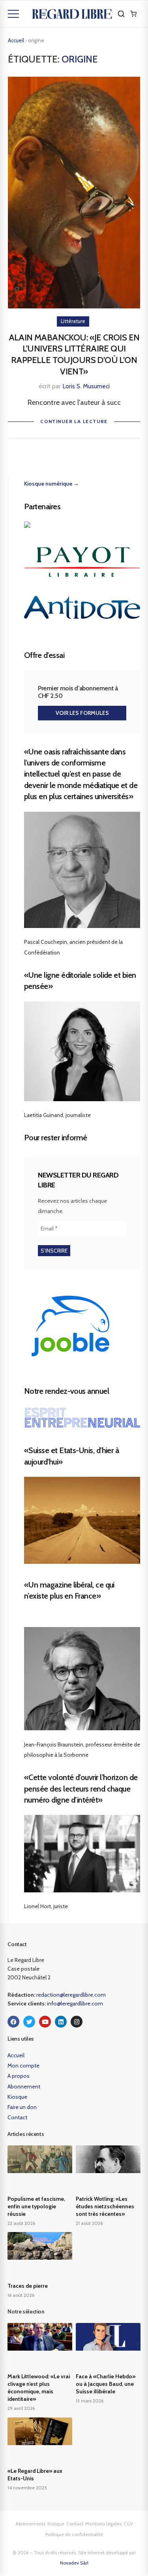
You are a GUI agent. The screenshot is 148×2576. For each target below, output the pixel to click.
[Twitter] (29, 2022)
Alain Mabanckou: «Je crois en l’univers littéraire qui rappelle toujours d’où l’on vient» (74, 354)
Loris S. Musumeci (86, 386)
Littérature (73, 321)
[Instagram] (77, 2022)
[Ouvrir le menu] (13, 14)
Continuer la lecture (74, 421)
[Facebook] (13, 2022)
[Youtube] (45, 2022)
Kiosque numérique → (52, 484)
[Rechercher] (121, 14)
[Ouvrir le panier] (133, 14)
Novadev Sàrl (74, 2563)
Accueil (16, 40)
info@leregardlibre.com (75, 2003)
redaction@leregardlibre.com (71, 1995)
